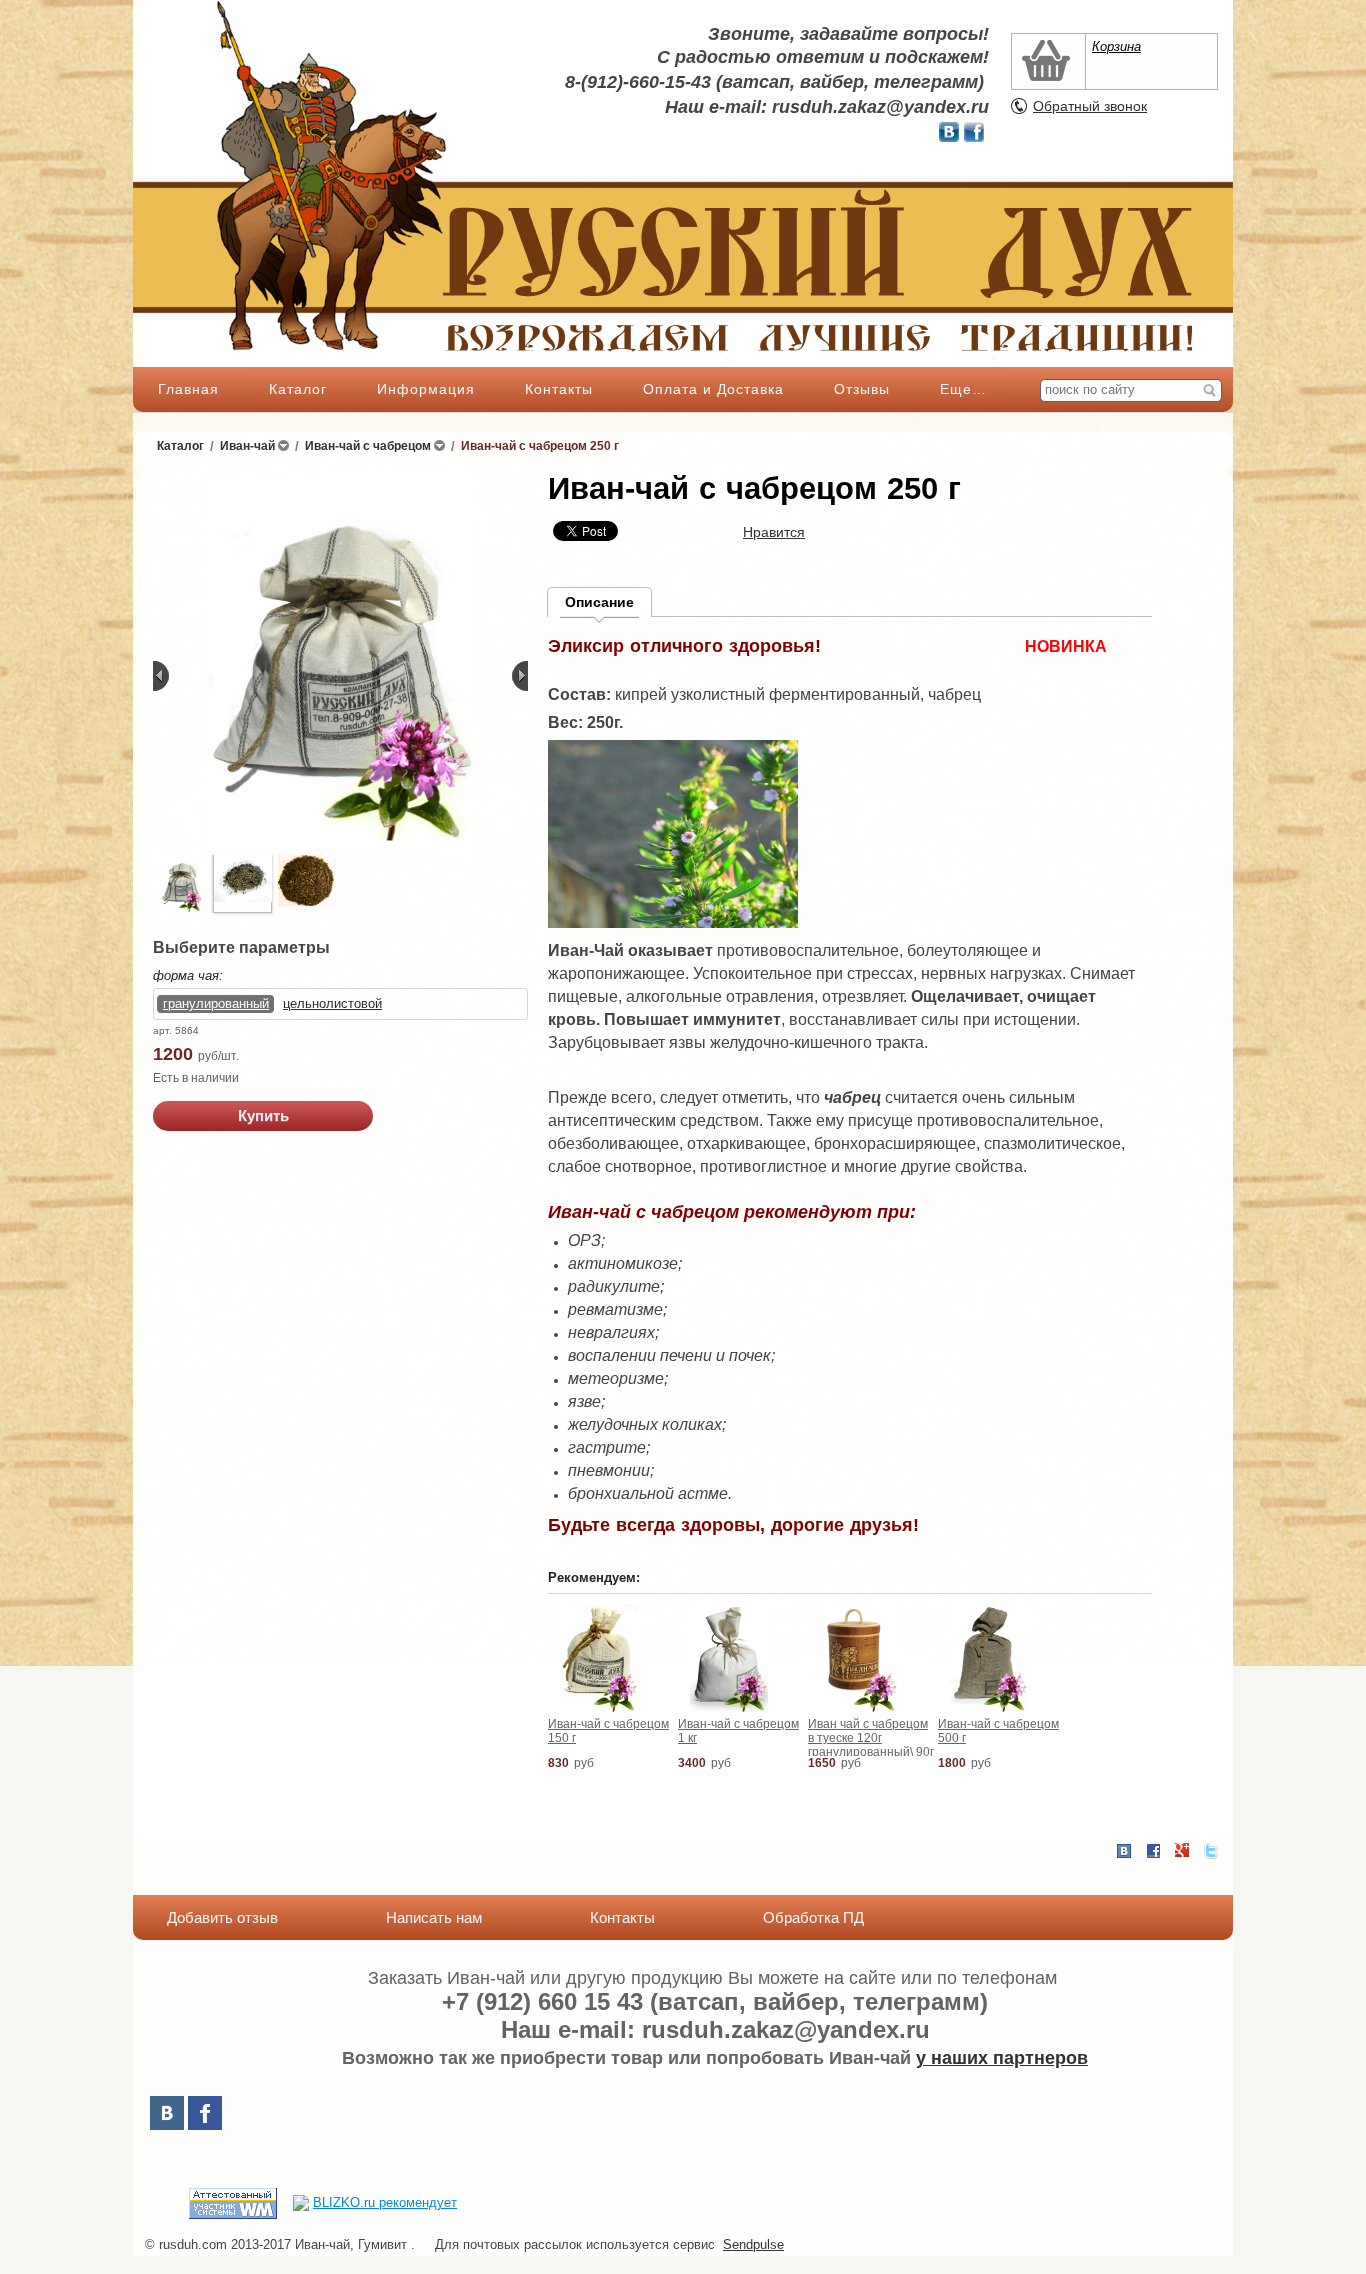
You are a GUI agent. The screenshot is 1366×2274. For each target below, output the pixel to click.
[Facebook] (205, 2113)
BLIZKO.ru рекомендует (385, 2202)
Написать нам (434, 1917)
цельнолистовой (332, 1003)
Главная (188, 389)
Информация (426, 389)
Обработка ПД (813, 1917)
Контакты (559, 389)
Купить (263, 1115)
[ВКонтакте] (167, 2113)
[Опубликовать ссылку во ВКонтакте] (1124, 1852)
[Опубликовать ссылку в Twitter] (1211, 1851)
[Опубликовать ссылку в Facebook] (1153, 1851)
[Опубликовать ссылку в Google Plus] (1182, 1851)
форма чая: (188, 975)
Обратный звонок (1090, 106)
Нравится (774, 532)
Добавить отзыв (222, 1917)
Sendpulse (753, 2244)
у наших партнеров (1002, 2058)
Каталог (298, 389)
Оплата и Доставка (713, 389)
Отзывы (862, 389)
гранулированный (216, 1003)
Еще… (963, 389)
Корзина (1116, 46)
